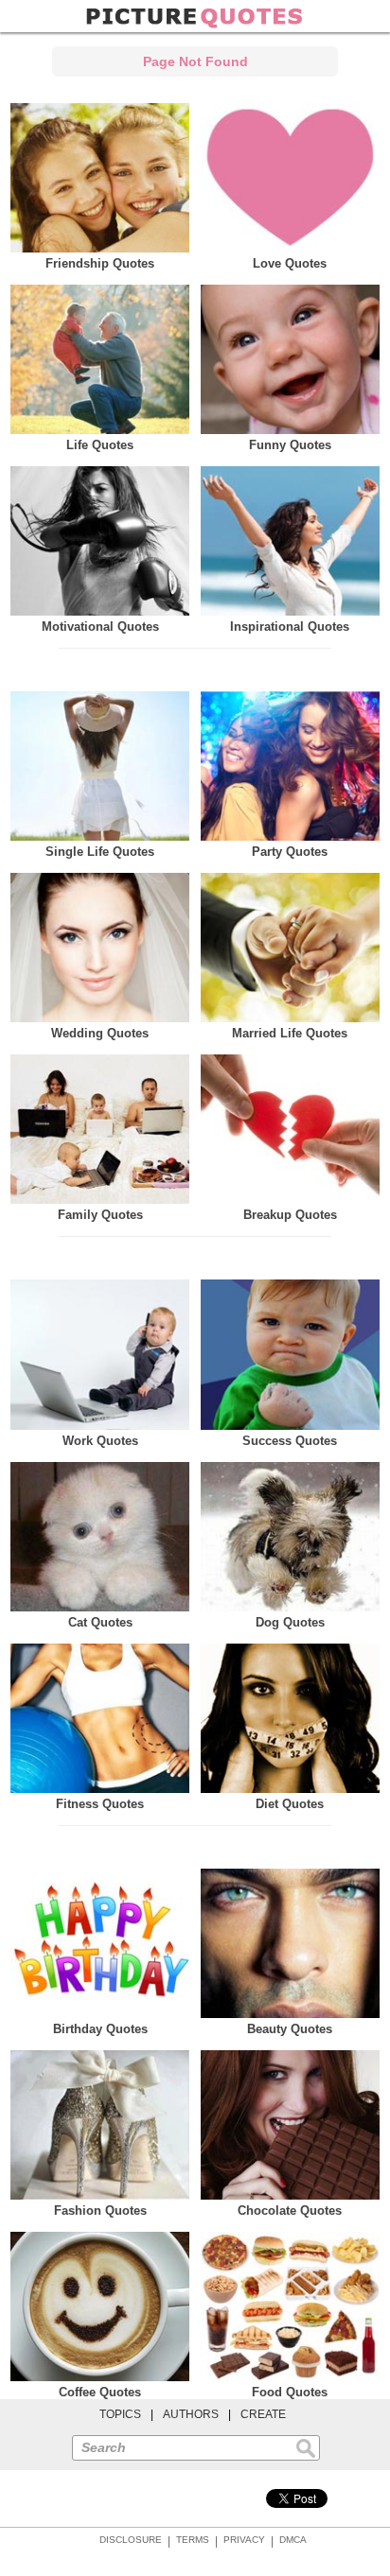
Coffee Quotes (100, 2392)
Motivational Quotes (100, 627)
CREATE (263, 2414)
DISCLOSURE (131, 2540)
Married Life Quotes (290, 1033)
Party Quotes (290, 852)
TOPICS (120, 2414)
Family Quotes (100, 1215)
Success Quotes (290, 1440)
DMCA (293, 2540)
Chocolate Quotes (290, 2210)
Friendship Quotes (100, 263)
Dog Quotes (290, 1622)
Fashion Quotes (100, 2210)
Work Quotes (100, 1440)
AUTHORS (191, 2414)
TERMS (193, 2540)
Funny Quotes (290, 445)
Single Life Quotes (100, 852)
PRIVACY (244, 2540)
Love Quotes (290, 263)
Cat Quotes (100, 1622)
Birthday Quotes (100, 2029)
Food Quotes (290, 2392)
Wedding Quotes (100, 1033)
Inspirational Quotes (290, 627)
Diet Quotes (290, 1804)
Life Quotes (100, 445)
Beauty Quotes (290, 2029)
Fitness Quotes (100, 1804)
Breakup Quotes (290, 1215)
